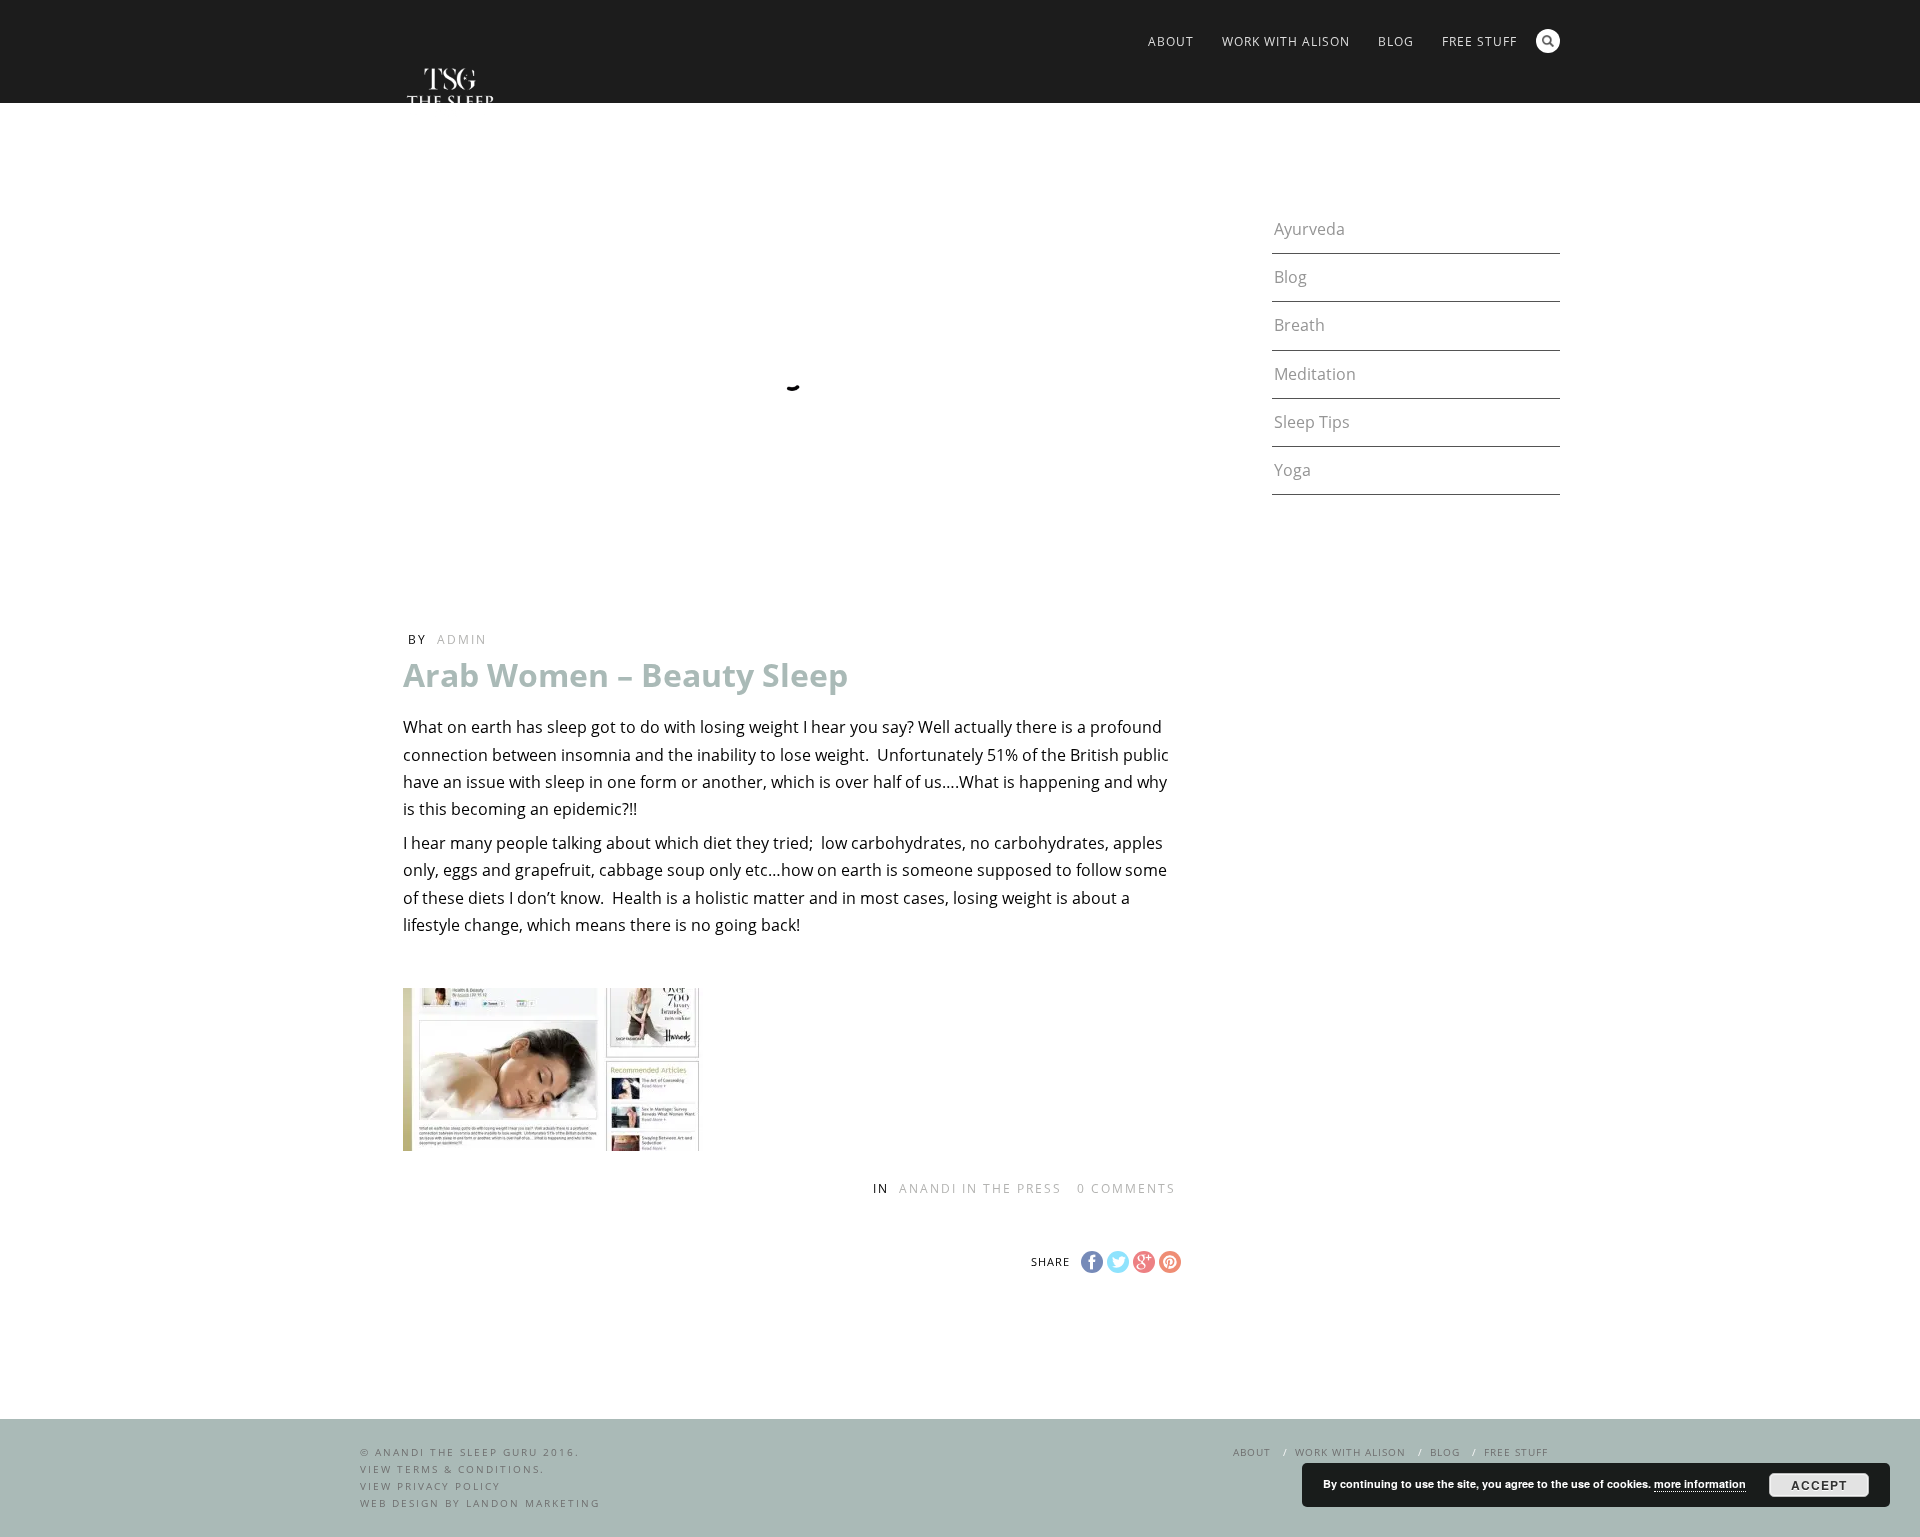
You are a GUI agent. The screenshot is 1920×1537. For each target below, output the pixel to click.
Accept (1819, 1485)
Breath (1299, 325)
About (1171, 41)
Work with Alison (1286, 41)
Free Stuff (1479, 41)
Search (1548, 41)
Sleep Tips (1312, 422)
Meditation (1315, 374)
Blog (1396, 41)
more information (1700, 1483)
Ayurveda (1309, 229)
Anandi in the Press (980, 1188)
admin (462, 639)
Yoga (1292, 470)
